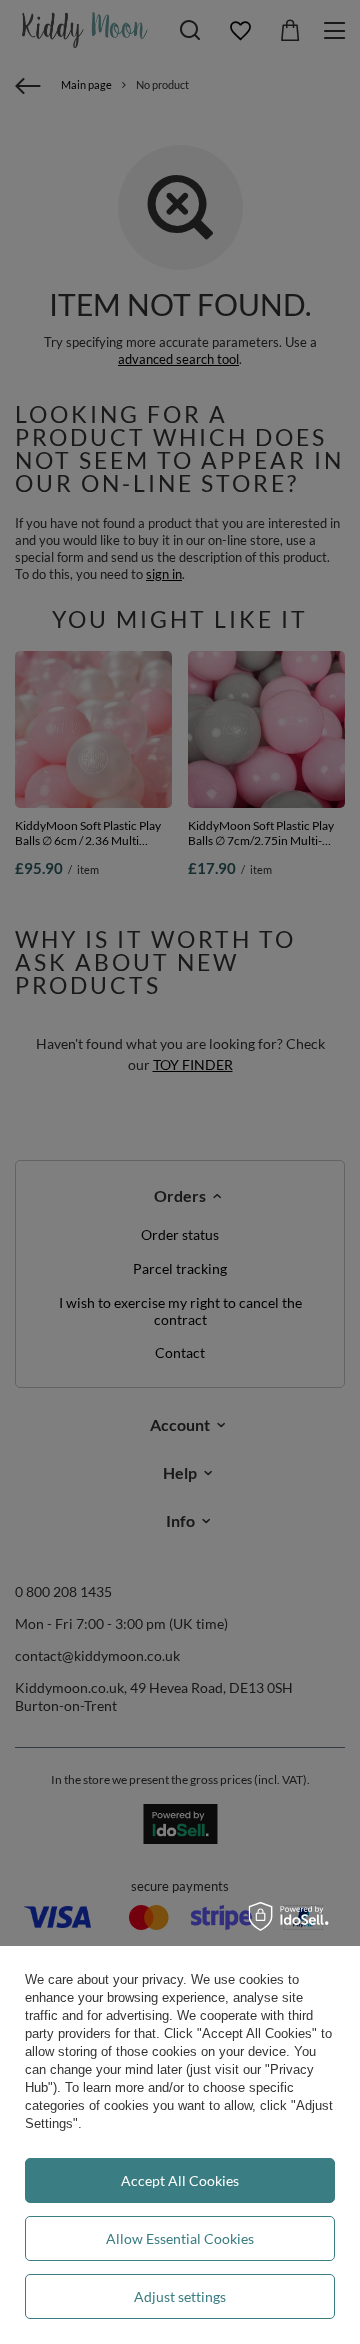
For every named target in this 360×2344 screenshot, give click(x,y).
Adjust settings (180, 2296)
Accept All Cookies (180, 2180)
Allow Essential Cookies (180, 2238)
